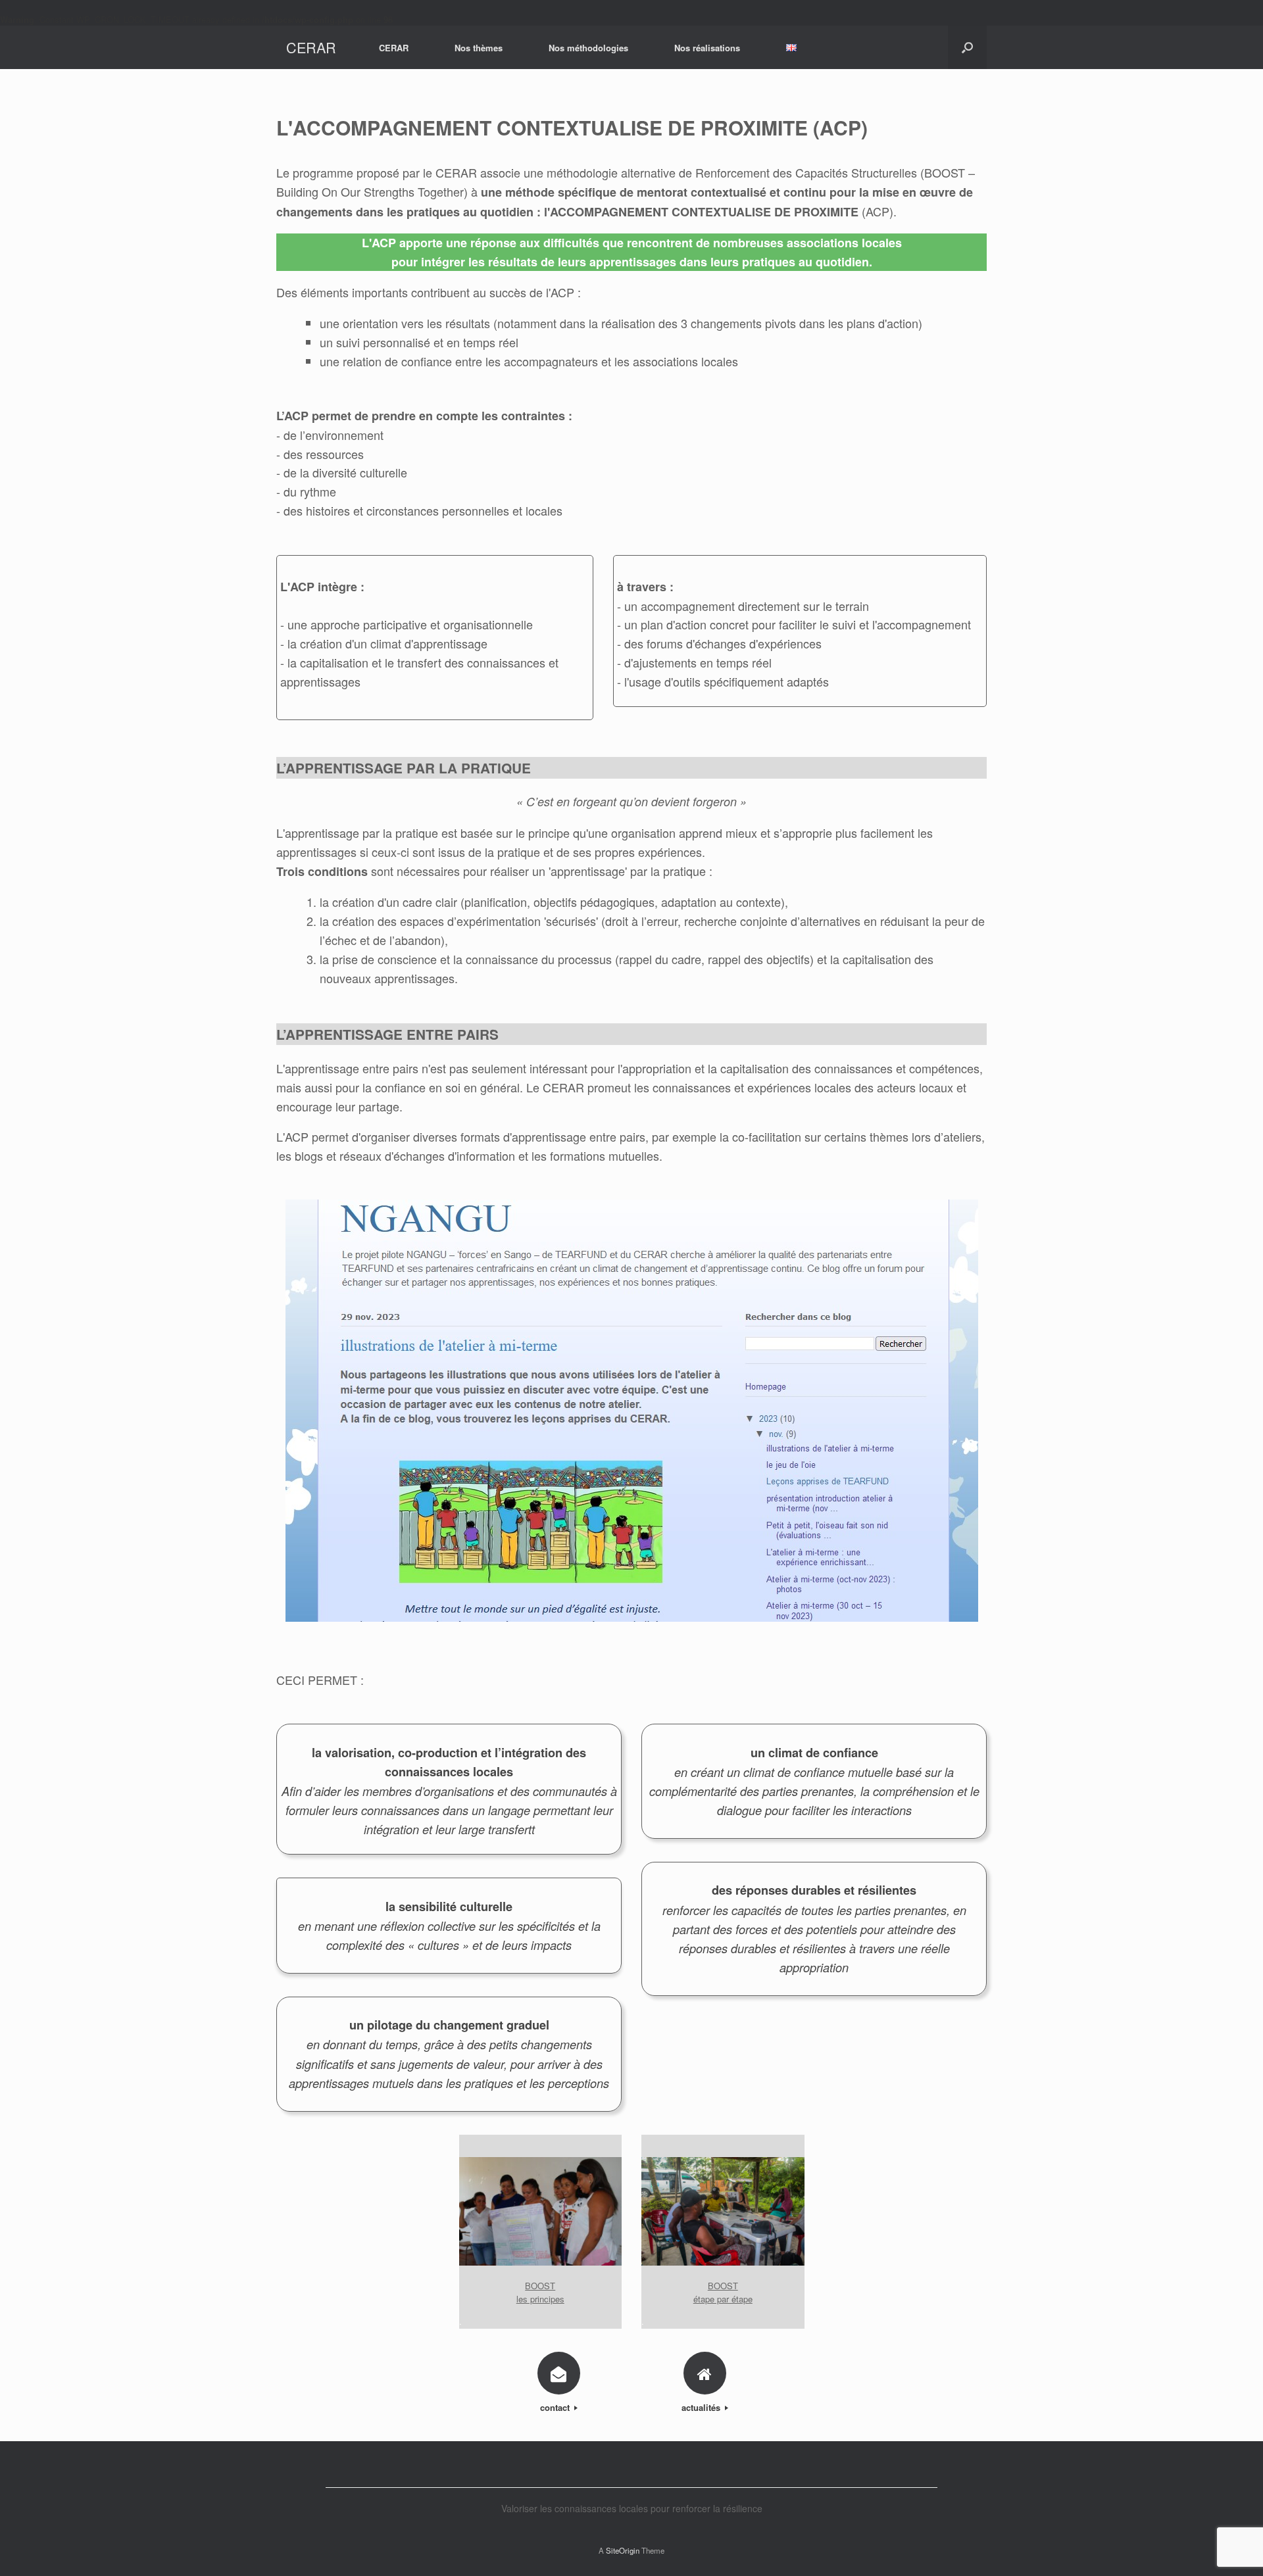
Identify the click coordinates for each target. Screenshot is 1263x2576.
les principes (540, 2299)
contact (556, 2407)
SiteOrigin (623, 2550)
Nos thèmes (479, 48)
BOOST (540, 2286)
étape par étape (723, 2299)
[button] (967, 47)
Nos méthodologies (588, 48)
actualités (702, 2407)
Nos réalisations (707, 48)
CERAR (394, 48)
